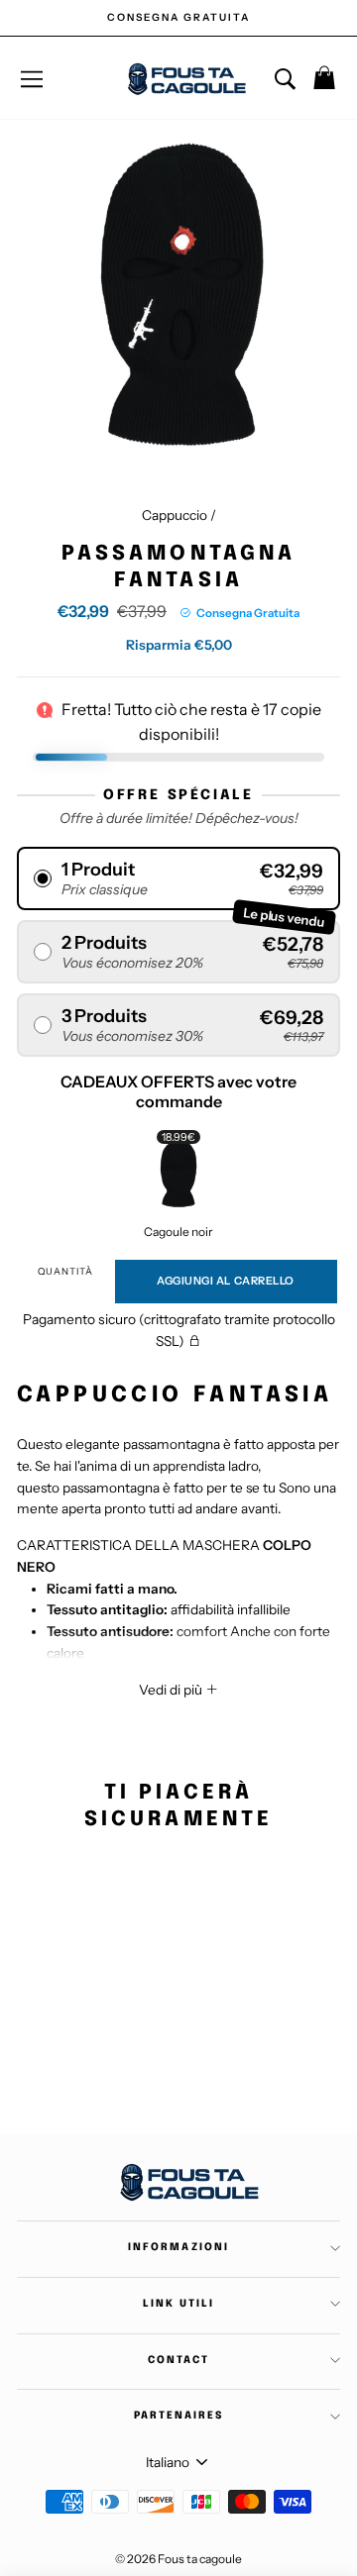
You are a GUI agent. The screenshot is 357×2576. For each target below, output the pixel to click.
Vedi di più (172, 1690)
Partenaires (178, 2416)
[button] (178, 878)
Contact (178, 2360)
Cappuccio (175, 515)
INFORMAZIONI (178, 2247)
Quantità (65, 1271)
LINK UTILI (178, 2304)
